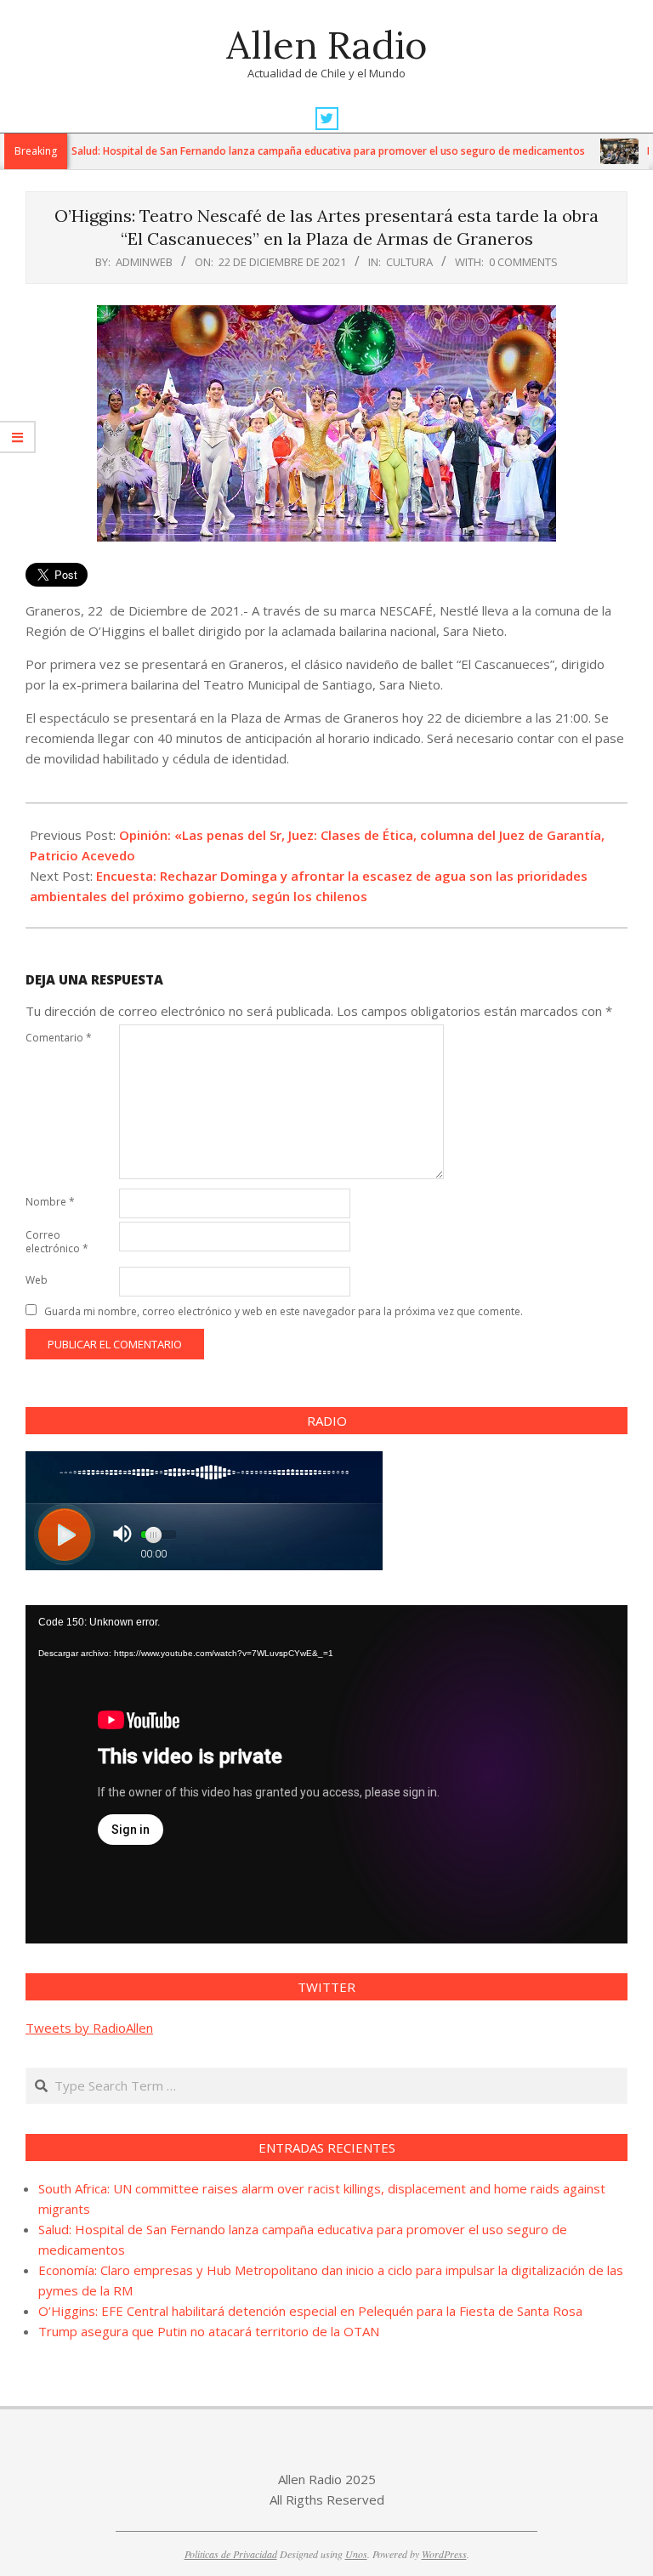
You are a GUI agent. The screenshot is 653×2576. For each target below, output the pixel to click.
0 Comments (523, 262)
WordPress (444, 2554)
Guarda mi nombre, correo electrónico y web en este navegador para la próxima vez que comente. (284, 1311)
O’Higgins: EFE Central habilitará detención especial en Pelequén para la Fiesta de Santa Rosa (310, 2311)
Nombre (50, 1202)
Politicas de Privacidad (231, 2554)
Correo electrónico (57, 1242)
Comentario (59, 1038)
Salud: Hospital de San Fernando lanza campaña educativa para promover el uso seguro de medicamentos (284, 151)
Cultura (409, 262)
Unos (356, 2554)
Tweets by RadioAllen (89, 2028)
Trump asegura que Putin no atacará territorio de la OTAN (209, 2331)
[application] (326, 1774)
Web (37, 1280)
